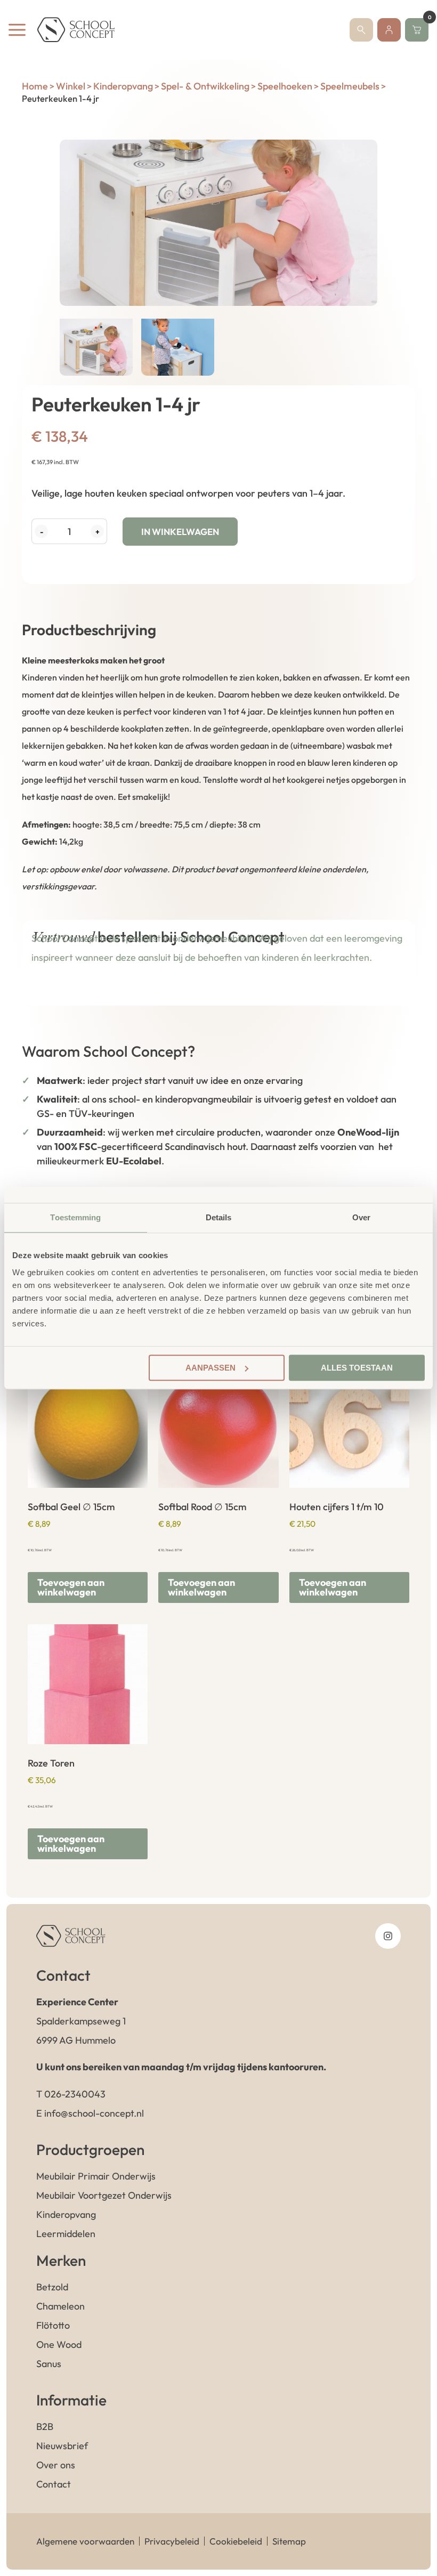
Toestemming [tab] (75, 1217)
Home (35, 86)
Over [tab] (361, 1217)
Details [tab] (219, 1217)
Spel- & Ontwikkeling (205, 86)
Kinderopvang (123, 86)
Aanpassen (211, 1368)
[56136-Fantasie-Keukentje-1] (218, 223)
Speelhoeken (285, 86)
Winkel (71, 86)
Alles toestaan (357, 1368)
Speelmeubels (350, 86)
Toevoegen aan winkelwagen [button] (71, 1587)
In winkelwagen (180, 532)
